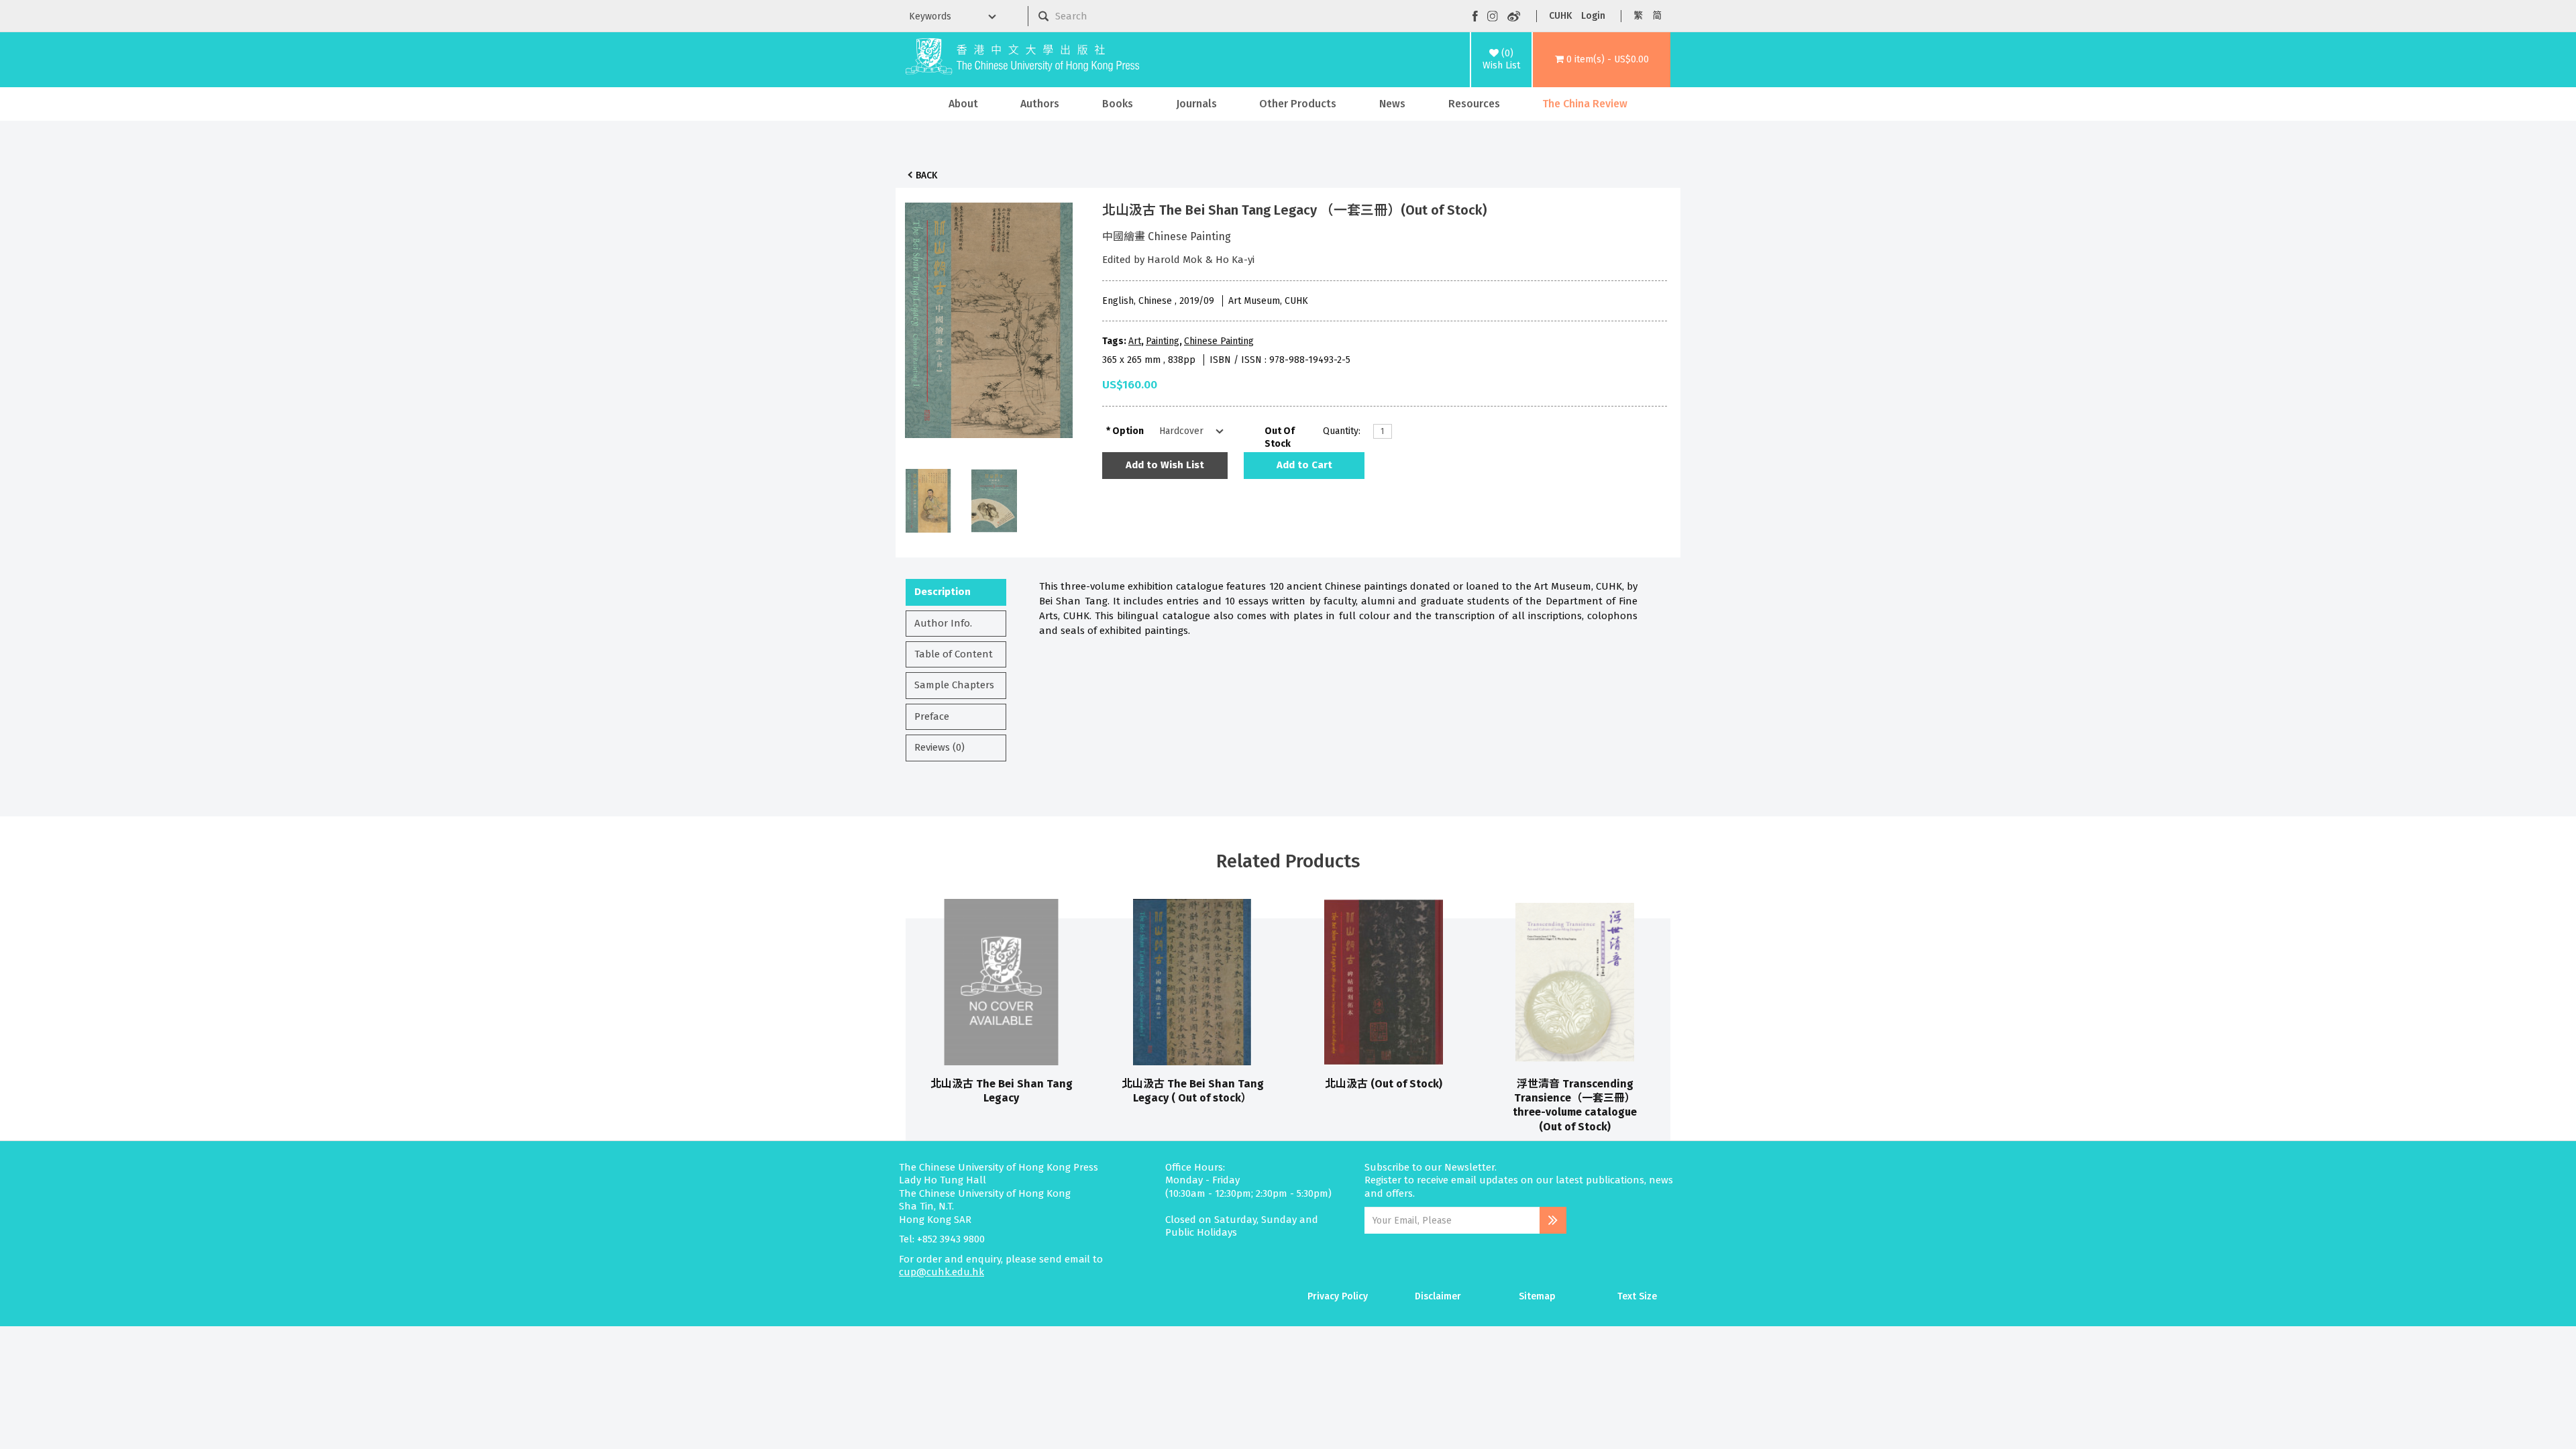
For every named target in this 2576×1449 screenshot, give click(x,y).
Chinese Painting (1219, 341)
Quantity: (1342, 431)
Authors (1040, 104)
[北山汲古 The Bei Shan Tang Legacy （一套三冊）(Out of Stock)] (989, 317)
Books (1118, 104)
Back (926, 175)
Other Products (1298, 104)
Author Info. (943, 623)
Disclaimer (1438, 1296)
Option (1128, 431)
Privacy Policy (1338, 1296)
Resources (1474, 104)
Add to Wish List (1165, 465)
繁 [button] (1638, 16)
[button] (1602, 60)
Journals (1196, 104)
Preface (932, 716)
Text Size (1637, 1296)
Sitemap (1537, 1296)
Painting (1163, 341)
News (1392, 104)
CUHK (1560, 16)
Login (1593, 16)
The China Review (1585, 104)
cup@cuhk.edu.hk (942, 1272)
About (963, 104)
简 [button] (1657, 16)
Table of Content (954, 654)
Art (1135, 341)
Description (943, 592)
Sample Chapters (954, 685)
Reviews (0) (940, 747)
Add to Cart (1304, 465)
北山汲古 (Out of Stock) (1384, 1084)
